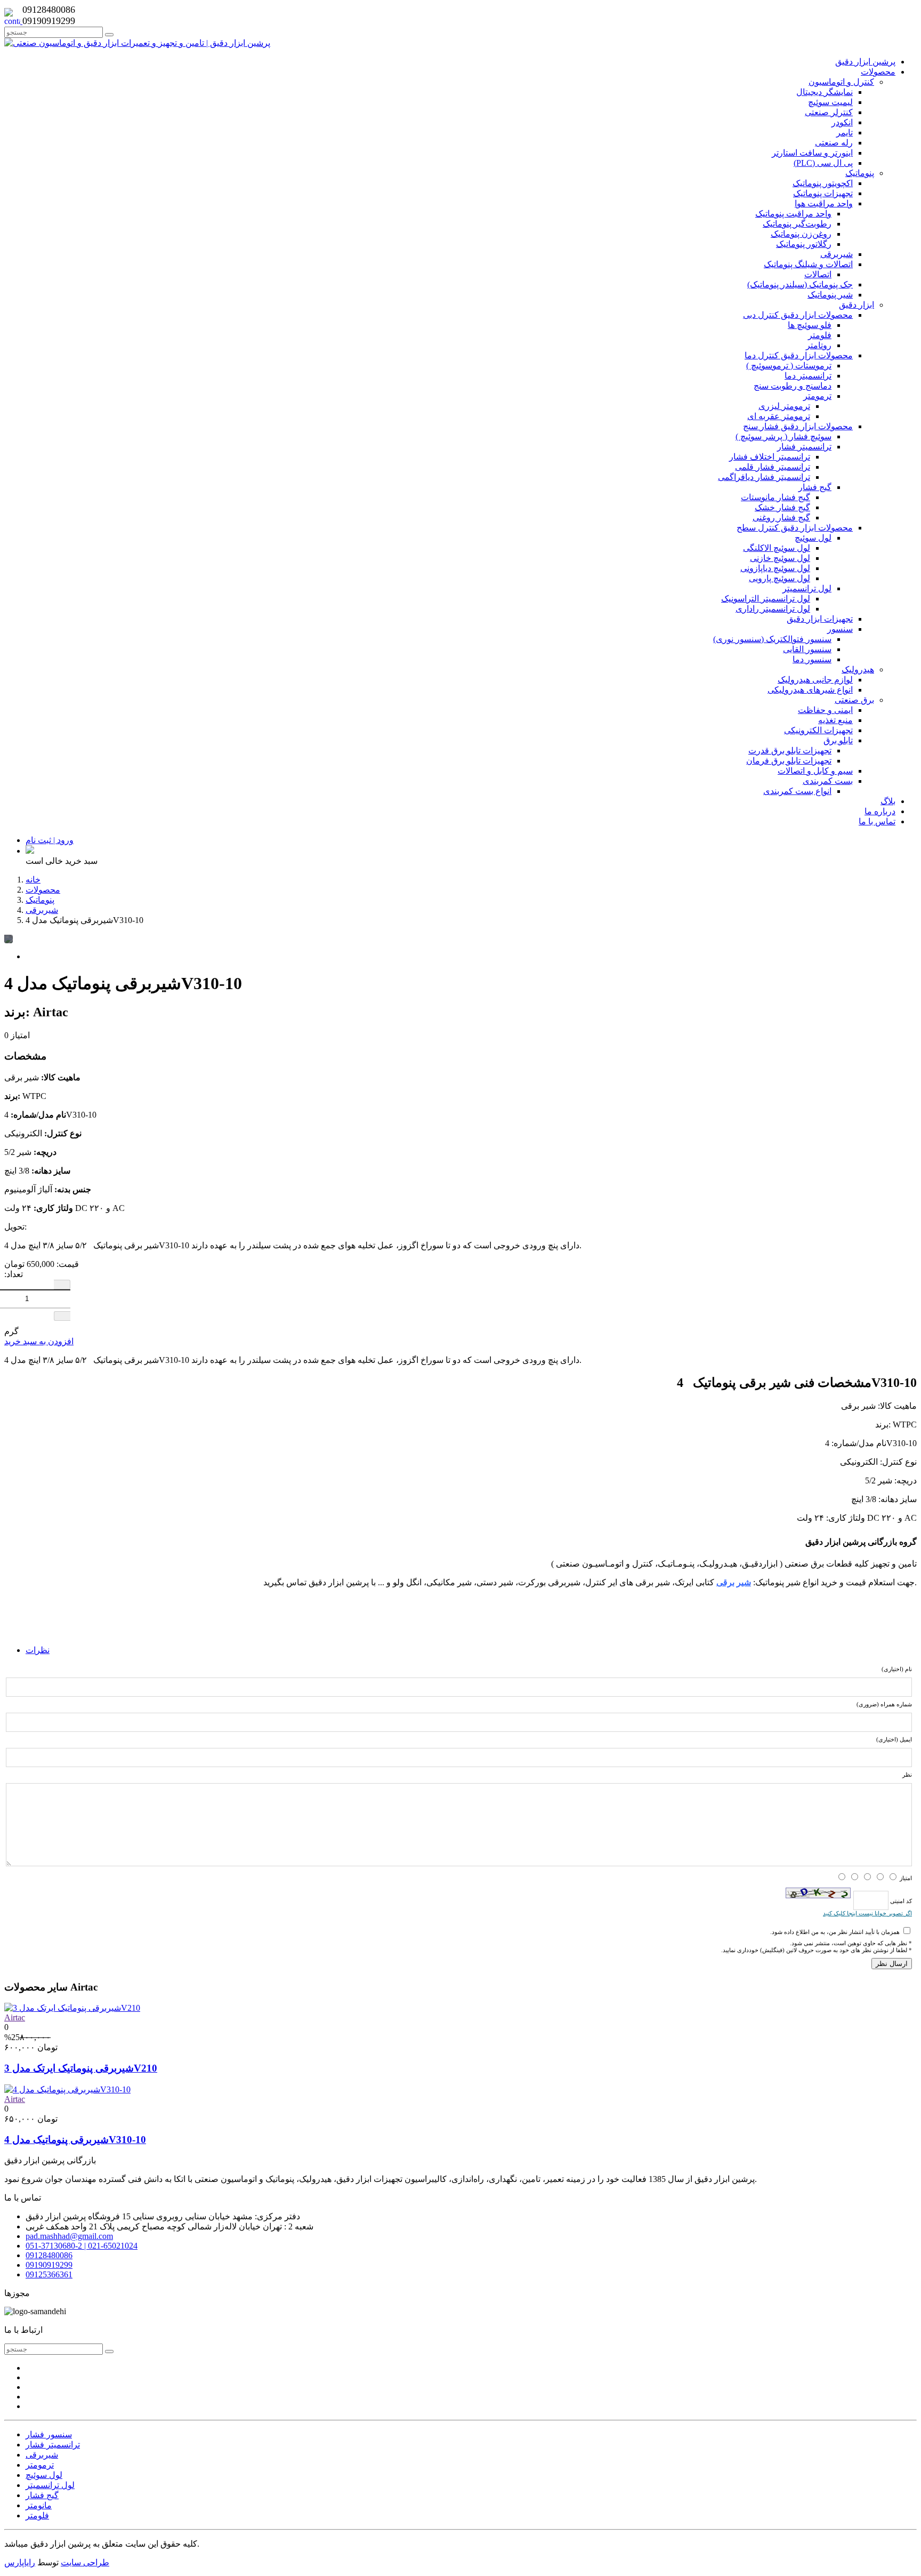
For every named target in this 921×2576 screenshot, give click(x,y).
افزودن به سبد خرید (39, 1341)
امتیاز (906, 1878)
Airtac (15, 2017)
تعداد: (14, 1274)
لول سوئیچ (44, 2475)
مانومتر (39, 2505)
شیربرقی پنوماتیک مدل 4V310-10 (75, 2140)
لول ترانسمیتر (50, 2485)
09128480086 (49, 2255)
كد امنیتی (900, 1900)
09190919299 (49, 2265)
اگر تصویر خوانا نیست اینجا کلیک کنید (867, 1913)
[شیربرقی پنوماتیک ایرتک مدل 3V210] (72, 2008)
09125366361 (49, 2274)
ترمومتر (40, 2465)
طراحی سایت (85, 2562)
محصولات (43, 890)
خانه (33, 880)
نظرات (38, 1650)
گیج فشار (42, 2495)
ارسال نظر (892, 1964)
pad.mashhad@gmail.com (69, 2236)
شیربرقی (42, 910)
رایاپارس (20, 2562)
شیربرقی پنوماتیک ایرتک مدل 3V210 (81, 2068)
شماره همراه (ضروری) (884, 1704)
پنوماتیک (40, 900)
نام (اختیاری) (897, 1669)
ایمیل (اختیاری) (894, 1739)
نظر (907, 1775)
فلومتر (37, 2515)
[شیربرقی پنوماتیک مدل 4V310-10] (67, 2089)
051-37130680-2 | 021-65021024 (82, 2246)
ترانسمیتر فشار (53, 2445)
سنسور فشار (49, 2434)
